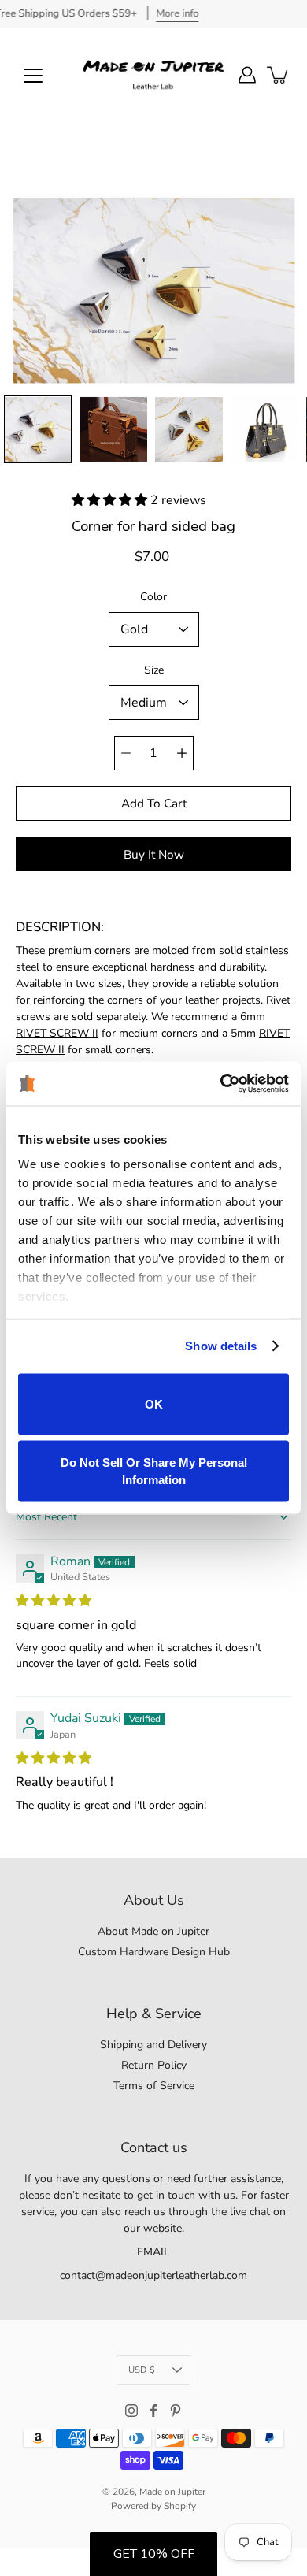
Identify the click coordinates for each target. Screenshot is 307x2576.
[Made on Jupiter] (153, 75)
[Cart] (279, 75)
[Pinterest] (176, 2411)
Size (154, 670)
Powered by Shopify (153, 2506)
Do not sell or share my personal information (154, 1471)
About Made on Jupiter (153, 1931)
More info (177, 13)
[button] (111, 500)
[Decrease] (126, 753)
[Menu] (33, 76)
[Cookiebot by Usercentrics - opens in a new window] (221, 1084)
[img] (54, 1601)
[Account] (247, 75)
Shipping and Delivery (153, 2045)
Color (153, 597)
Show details (221, 1346)
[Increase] (182, 753)
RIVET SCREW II (57, 1033)
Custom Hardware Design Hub (154, 1952)
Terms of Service (154, 2086)
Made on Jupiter (172, 2492)
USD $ (142, 2370)
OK (154, 1403)
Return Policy (154, 2065)
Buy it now (154, 854)
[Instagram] (131, 2411)
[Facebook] (153, 2411)
